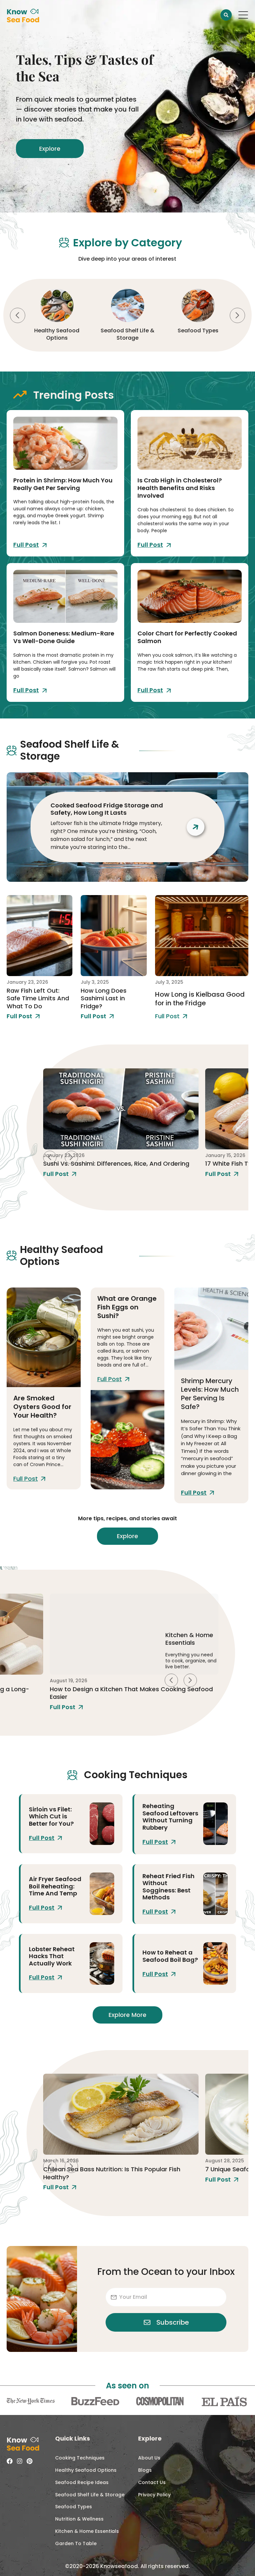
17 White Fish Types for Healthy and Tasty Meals (114, 1163)
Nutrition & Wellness (79, 2519)
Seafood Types (127, 331)
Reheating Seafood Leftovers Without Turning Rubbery (170, 1817)
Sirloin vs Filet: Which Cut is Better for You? (51, 1816)
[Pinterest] (30, 2461)
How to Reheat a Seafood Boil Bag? (170, 1956)
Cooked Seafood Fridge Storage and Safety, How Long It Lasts (107, 809)
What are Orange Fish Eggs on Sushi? (127, 1307)
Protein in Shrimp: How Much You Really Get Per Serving (63, 484)
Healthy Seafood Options (86, 2470)
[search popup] (226, 15)
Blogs (145, 2470)
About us (149, 2458)
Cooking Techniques (80, 2458)
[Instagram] (20, 2461)
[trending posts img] (65, 443)
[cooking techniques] (102, 1824)
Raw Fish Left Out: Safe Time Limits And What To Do (38, 998)
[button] (18, 315)
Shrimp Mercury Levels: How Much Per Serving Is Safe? (210, 1394)
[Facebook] (10, 2461)
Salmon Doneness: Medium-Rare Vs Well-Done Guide (64, 637)
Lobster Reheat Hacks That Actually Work (52, 1956)
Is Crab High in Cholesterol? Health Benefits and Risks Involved (180, 488)
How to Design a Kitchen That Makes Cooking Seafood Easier (131, 1693)
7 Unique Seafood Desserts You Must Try (104, 2169)
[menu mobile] (243, 15)
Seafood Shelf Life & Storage (57, 334)
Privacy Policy (154, 2495)
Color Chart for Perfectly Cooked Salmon (187, 637)
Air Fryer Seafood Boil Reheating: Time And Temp (55, 1886)
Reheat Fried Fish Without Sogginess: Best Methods (169, 1887)
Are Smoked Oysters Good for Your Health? (42, 1407)
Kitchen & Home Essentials (87, 2531)
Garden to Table (76, 2543)
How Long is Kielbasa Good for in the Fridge (200, 999)
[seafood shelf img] (40, 936)
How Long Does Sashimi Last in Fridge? (104, 998)
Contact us (152, 2482)
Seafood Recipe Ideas (198, 331)
